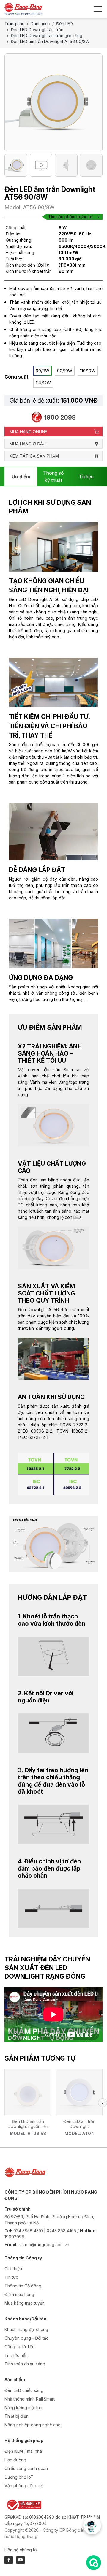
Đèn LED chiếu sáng (24, 2390)
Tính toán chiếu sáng (25, 2364)
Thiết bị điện (16, 2416)
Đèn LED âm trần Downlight (79, 2124)
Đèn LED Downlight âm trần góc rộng (47, 35)
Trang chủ (14, 24)
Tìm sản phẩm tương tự (70, 217)
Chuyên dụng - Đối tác (26, 2338)
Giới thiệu (13, 2269)
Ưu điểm (21, 477)
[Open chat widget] (94, 2563)
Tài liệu (86, 477)
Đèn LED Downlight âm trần (37, 30)
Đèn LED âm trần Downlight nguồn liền (28, 2124)
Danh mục (40, 24)
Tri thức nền (16, 2355)
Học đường (15, 2460)
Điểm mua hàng (19, 2294)
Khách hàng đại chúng (26, 2329)
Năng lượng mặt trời (23, 2408)
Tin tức (11, 2277)
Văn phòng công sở (24, 2486)
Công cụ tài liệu (19, 2347)
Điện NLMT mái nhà (23, 2451)
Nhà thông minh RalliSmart (30, 2399)
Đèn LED (64, 24)
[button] (103, 2103)
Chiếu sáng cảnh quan (26, 2468)
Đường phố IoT (19, 2477)
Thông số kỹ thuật (53, 477)
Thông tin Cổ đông (23, 2286)
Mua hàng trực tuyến (25, 2303)
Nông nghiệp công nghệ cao (33, 2425)
